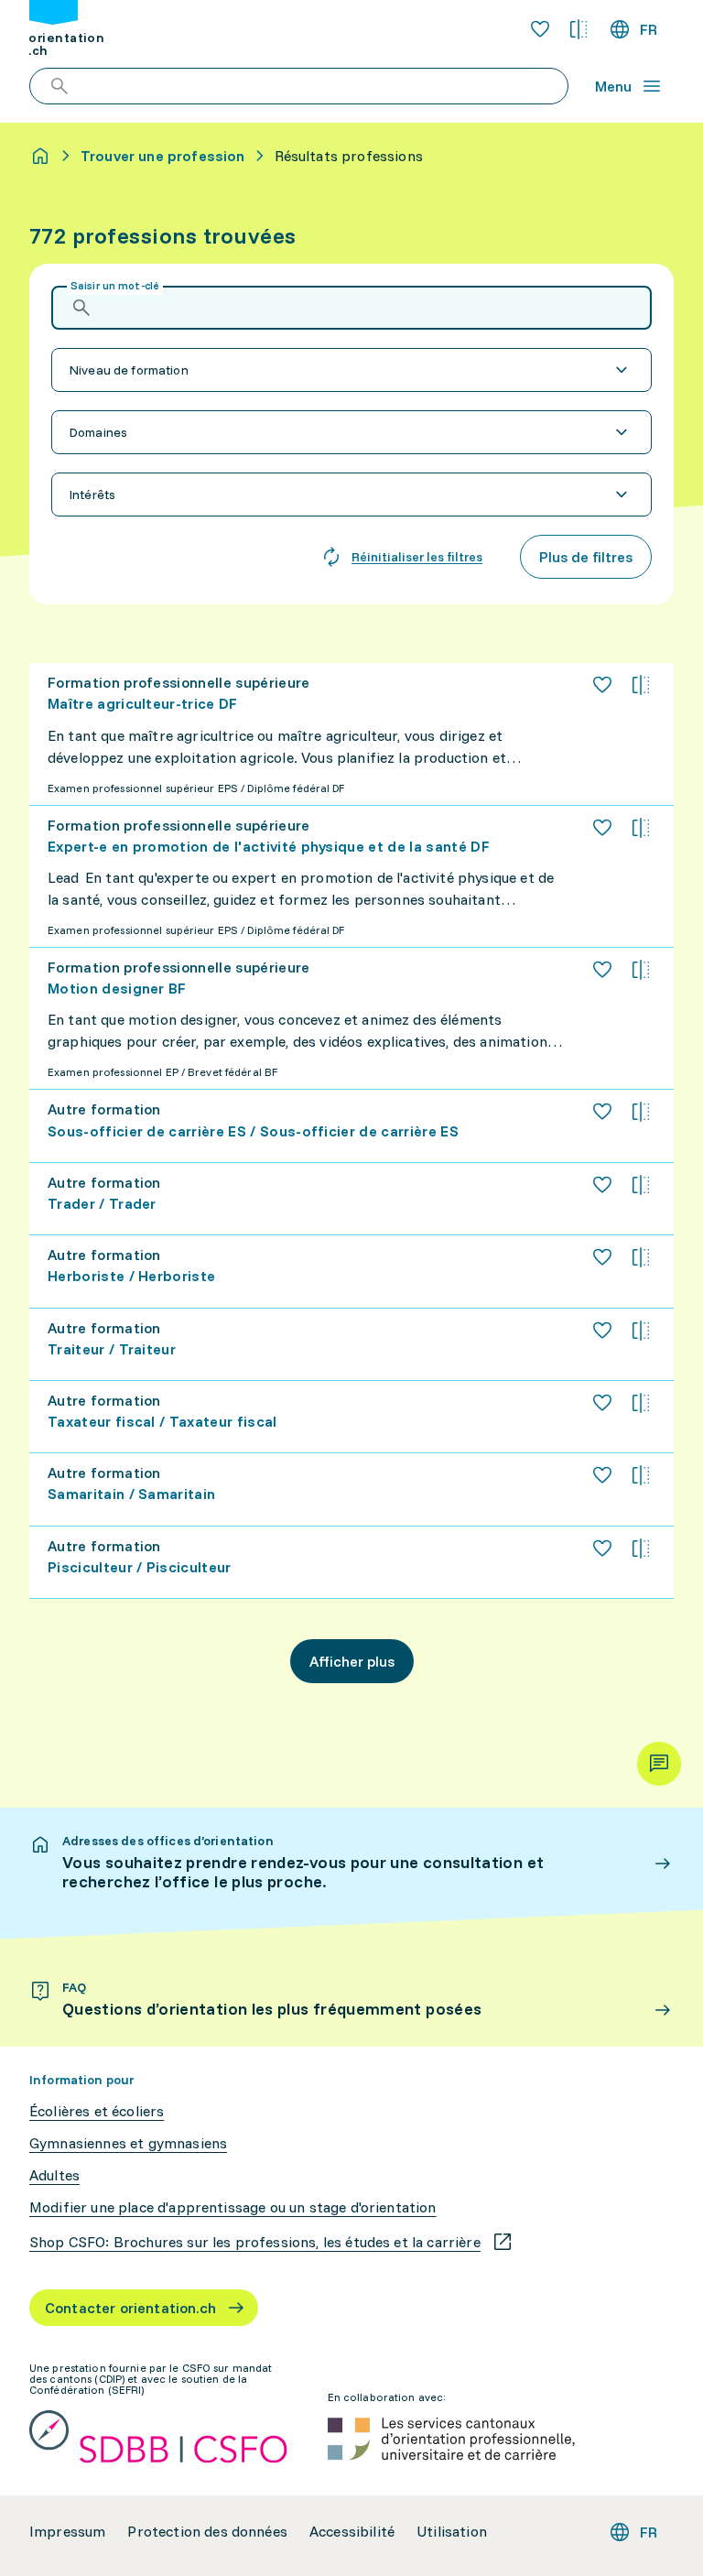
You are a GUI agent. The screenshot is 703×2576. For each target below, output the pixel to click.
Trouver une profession (163, 156)
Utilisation (452, 2532)
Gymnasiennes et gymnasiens (128, 2143)
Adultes (54, 2175)
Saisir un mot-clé (115, 285)
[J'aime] (602, 685)
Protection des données (207, 2532)
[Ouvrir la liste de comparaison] (579, 29)
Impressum (67, 2532)
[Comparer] (641, 685)
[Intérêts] (351, 495)
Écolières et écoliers (97, 2111)
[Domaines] (351, 432)
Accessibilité (352, 2532)
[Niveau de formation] (351, 370)
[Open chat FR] (659, 1764)
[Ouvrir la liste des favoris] (540, 29)
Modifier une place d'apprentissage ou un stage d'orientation (233, 2207)
